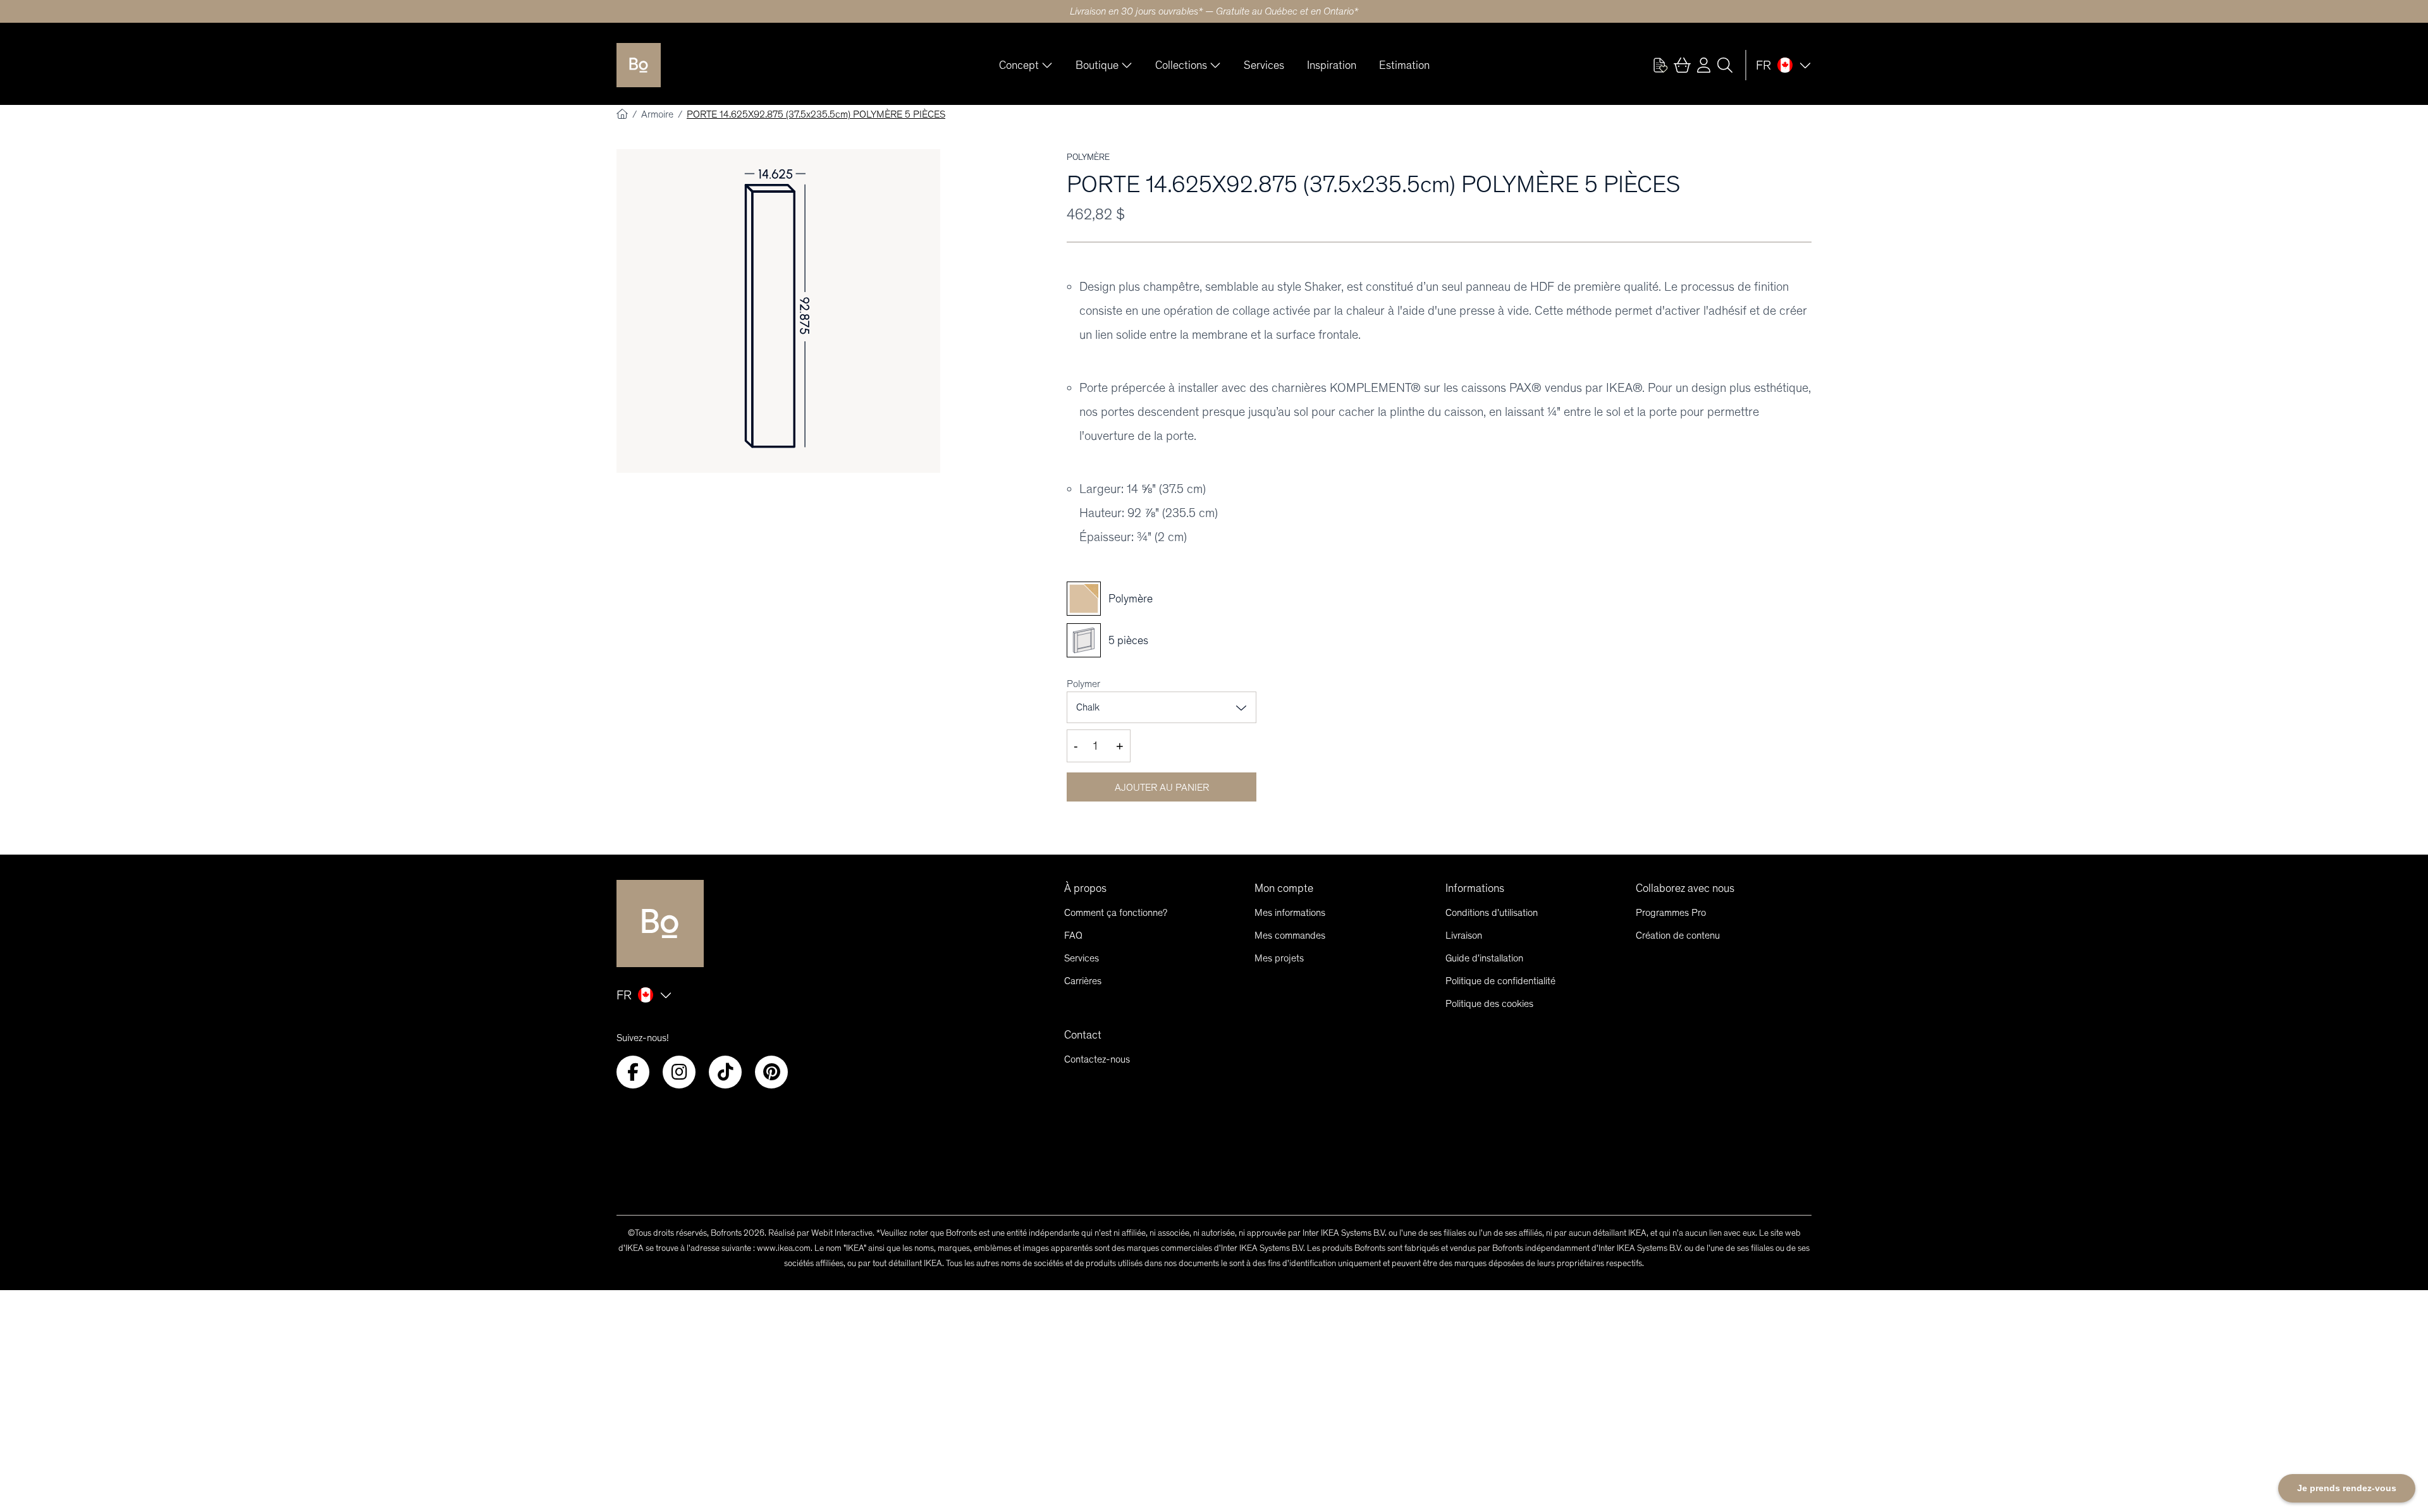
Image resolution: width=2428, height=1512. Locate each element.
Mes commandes (1290, 935)
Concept (1019, 65)
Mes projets (1279, 958)
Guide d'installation (1484, 958)
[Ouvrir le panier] (1682, 65)
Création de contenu (1678, 935)
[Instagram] (679, 1072)
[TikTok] (725, 1072)
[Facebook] (633, 1072)
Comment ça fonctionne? (1116, 912)
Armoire (659, 114)
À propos (1085, 888)
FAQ (1073, 935)
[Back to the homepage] (639, 65)
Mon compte (1284, 888)
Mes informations (1290, 912)
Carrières (1083, 981)
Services (1264, 65)
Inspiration (1332, 65)
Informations (1475, 888)
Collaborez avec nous (1685, 888)
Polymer (1083, 684)
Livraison (1464, 935)
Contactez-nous (1097, 1059)
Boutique (1097, 65)
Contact (1083, 1035)
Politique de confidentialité (1500, 981)
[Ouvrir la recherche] (1725, 65)
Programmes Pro (1671, 912)
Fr (1763, 65)
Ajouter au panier (1162, 787)
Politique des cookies (1489, 1003)
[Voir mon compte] (1660, 65)
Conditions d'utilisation (1492, 912)
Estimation (1404, 65)
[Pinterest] (771, 1072)
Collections (1181, 65)
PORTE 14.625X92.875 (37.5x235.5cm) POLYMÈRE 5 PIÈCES (816, 114)
